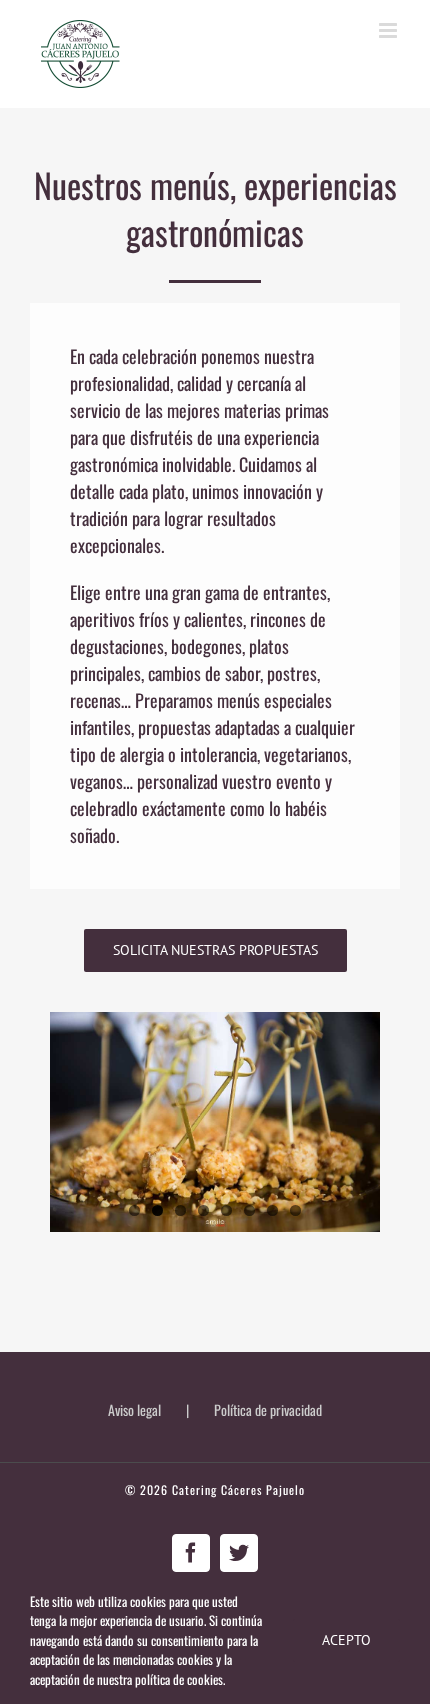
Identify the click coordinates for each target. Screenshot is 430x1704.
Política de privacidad (268, 1409)
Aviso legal (134, 1409)
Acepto (346, 1640)
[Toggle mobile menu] (389, 30)
